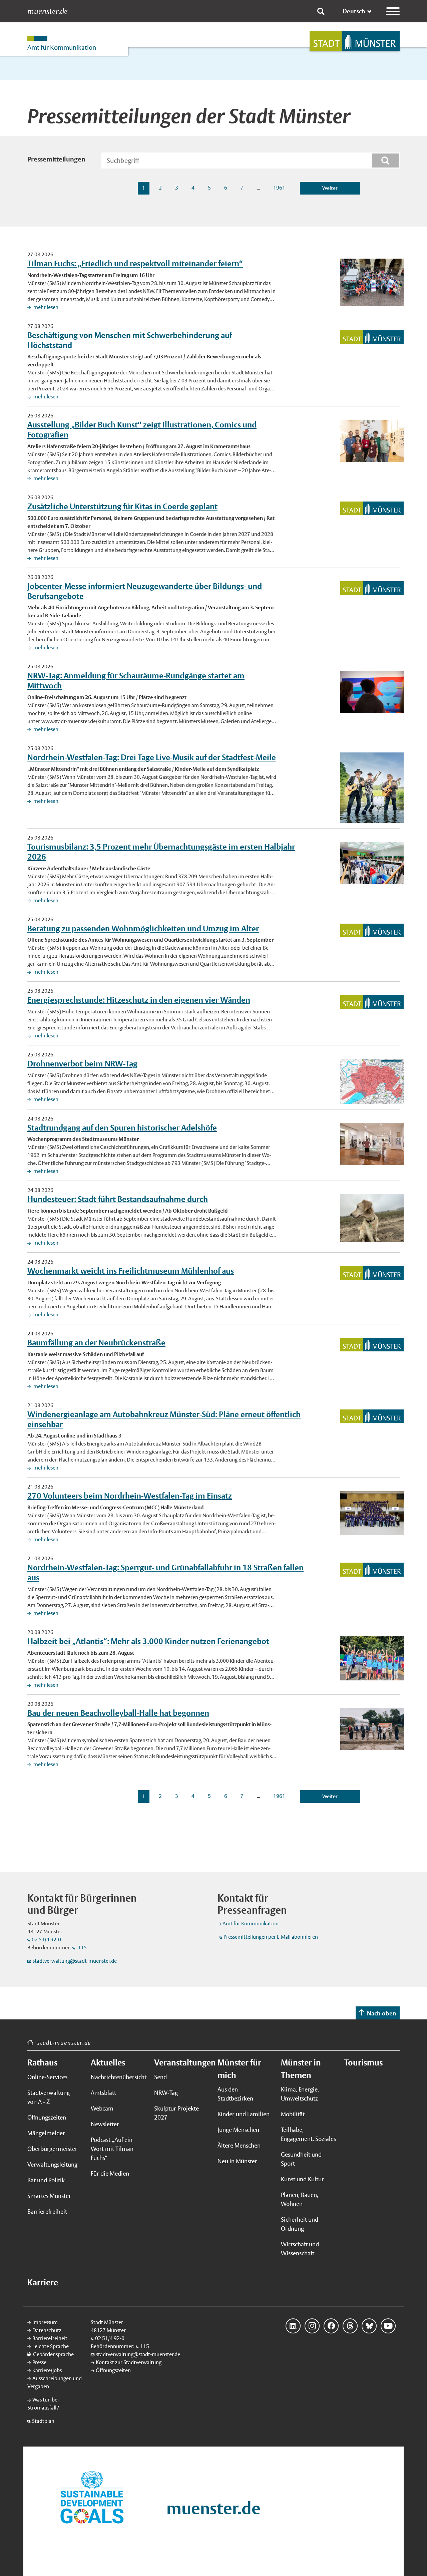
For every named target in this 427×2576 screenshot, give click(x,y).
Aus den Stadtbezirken (235, 2094)
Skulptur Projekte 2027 (176, 2113)
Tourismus (363, 2062)
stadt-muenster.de (64, 2043)
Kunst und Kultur (302, 2179)
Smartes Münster (49, 2196)
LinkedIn (293, 2326)
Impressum (45, 2322)
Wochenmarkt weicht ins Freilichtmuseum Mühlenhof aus (131, 1271)
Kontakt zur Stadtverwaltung (129, 2362)
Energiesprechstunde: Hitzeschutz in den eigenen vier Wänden (139, 1000)
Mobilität (293, 2114)
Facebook (331, 2326)
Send (160, 2077)
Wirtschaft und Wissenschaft (300, 2249)
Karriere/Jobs (47, 2370)
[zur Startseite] (355, 41)
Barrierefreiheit (47, 2211)
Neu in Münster (237, 2161)
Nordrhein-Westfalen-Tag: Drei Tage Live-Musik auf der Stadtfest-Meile (152, 757)
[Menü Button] (393, 11)
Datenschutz (47, 2330)
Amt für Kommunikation (251, 1923)
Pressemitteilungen (56, 159)
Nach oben (382, 2013)
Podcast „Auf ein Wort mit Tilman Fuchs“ (112, 2149)
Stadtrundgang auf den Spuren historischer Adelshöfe (122, 1128)
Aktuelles (108, 2062)
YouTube (388, 2326)
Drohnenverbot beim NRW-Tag (82, 1063)
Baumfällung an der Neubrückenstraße (96, 1342)
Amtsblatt (103, 2093)
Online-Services (47, 2077)
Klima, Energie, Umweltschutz (300, 2094)
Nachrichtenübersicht (118, 2077)
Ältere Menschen (239, 2145)
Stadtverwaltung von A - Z (49, 2097)
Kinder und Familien (244, 2114)
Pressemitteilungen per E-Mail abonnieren (271, 1937)
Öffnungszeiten (47, 2117)
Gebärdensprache (53, 2354)
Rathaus (42, 2062)
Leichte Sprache (51, 2346)
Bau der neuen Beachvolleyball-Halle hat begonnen (118, 1713)
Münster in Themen (301, 2069)
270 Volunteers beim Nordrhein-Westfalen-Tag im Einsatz (130, 1496)
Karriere (43, 2282)
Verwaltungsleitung (52, 2164)
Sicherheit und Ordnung (300, 2224)
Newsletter (105, 2124)
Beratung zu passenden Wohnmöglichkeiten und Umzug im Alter (143, 928)
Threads (350, 2326)
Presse (39, 2362)
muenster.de (48, 11)
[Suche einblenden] (321, 11)
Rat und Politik (46, 2180)
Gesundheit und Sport (301, 2159)
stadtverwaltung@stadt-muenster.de (75, 1961)
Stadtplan (43, 2421)
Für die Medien (110, 2173)
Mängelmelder (46, 2133)
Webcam (102, 2108)
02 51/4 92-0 (46, 1940)
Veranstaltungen (182, 2062)
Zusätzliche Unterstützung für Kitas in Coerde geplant (122, 506)
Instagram (312, 2326)
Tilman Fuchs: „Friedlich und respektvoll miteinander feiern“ (135, 263)
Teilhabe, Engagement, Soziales (308, 2134)
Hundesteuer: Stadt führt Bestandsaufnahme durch (118, 1199)
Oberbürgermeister (52, 2149)
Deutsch (354, 11)
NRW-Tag (166, 2093)
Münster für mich (239, 2069)
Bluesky (369, 2326)
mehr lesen (45, 307)
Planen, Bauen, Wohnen (300, 2199)
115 (82, 1948)
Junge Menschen (238, 2130)
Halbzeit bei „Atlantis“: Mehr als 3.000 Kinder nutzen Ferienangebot (148, 1641)
